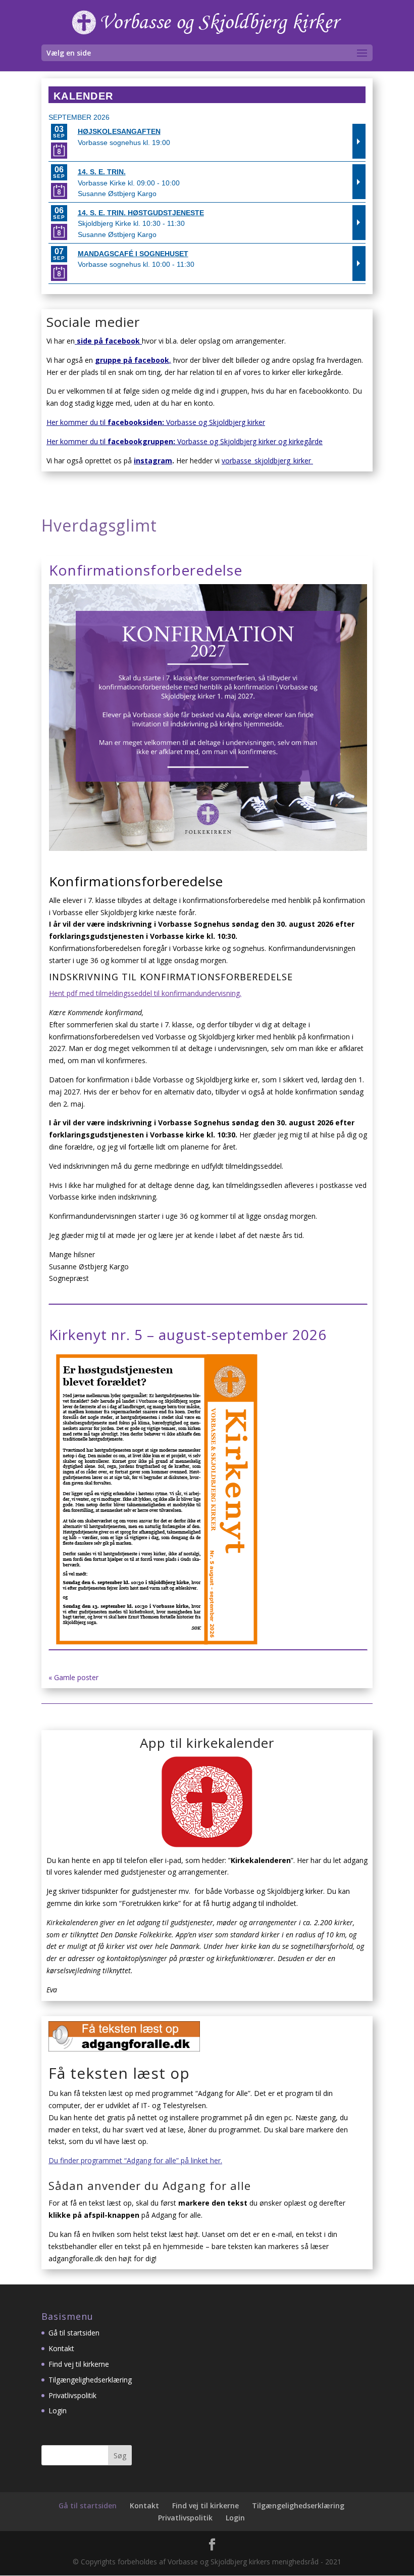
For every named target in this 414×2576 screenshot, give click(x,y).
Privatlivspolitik (72, 2395)
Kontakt (61, 2348)
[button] (362, 54)
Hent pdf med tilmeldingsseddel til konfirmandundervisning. (145, 993)
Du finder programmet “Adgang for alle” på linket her (135, 2160)
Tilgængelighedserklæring (90, 2380)
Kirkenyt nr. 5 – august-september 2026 (188, 1334)
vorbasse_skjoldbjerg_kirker (267, 461)
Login (58, 2411)
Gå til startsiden (74, 2333)
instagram (153, 461)
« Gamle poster (73, 1677)
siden (152, 422)
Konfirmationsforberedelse (146, 570)
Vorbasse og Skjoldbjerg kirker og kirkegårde (250, 441)
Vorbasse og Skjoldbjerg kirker (214, 422)
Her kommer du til (94, 422)
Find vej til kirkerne (79, 2364)
